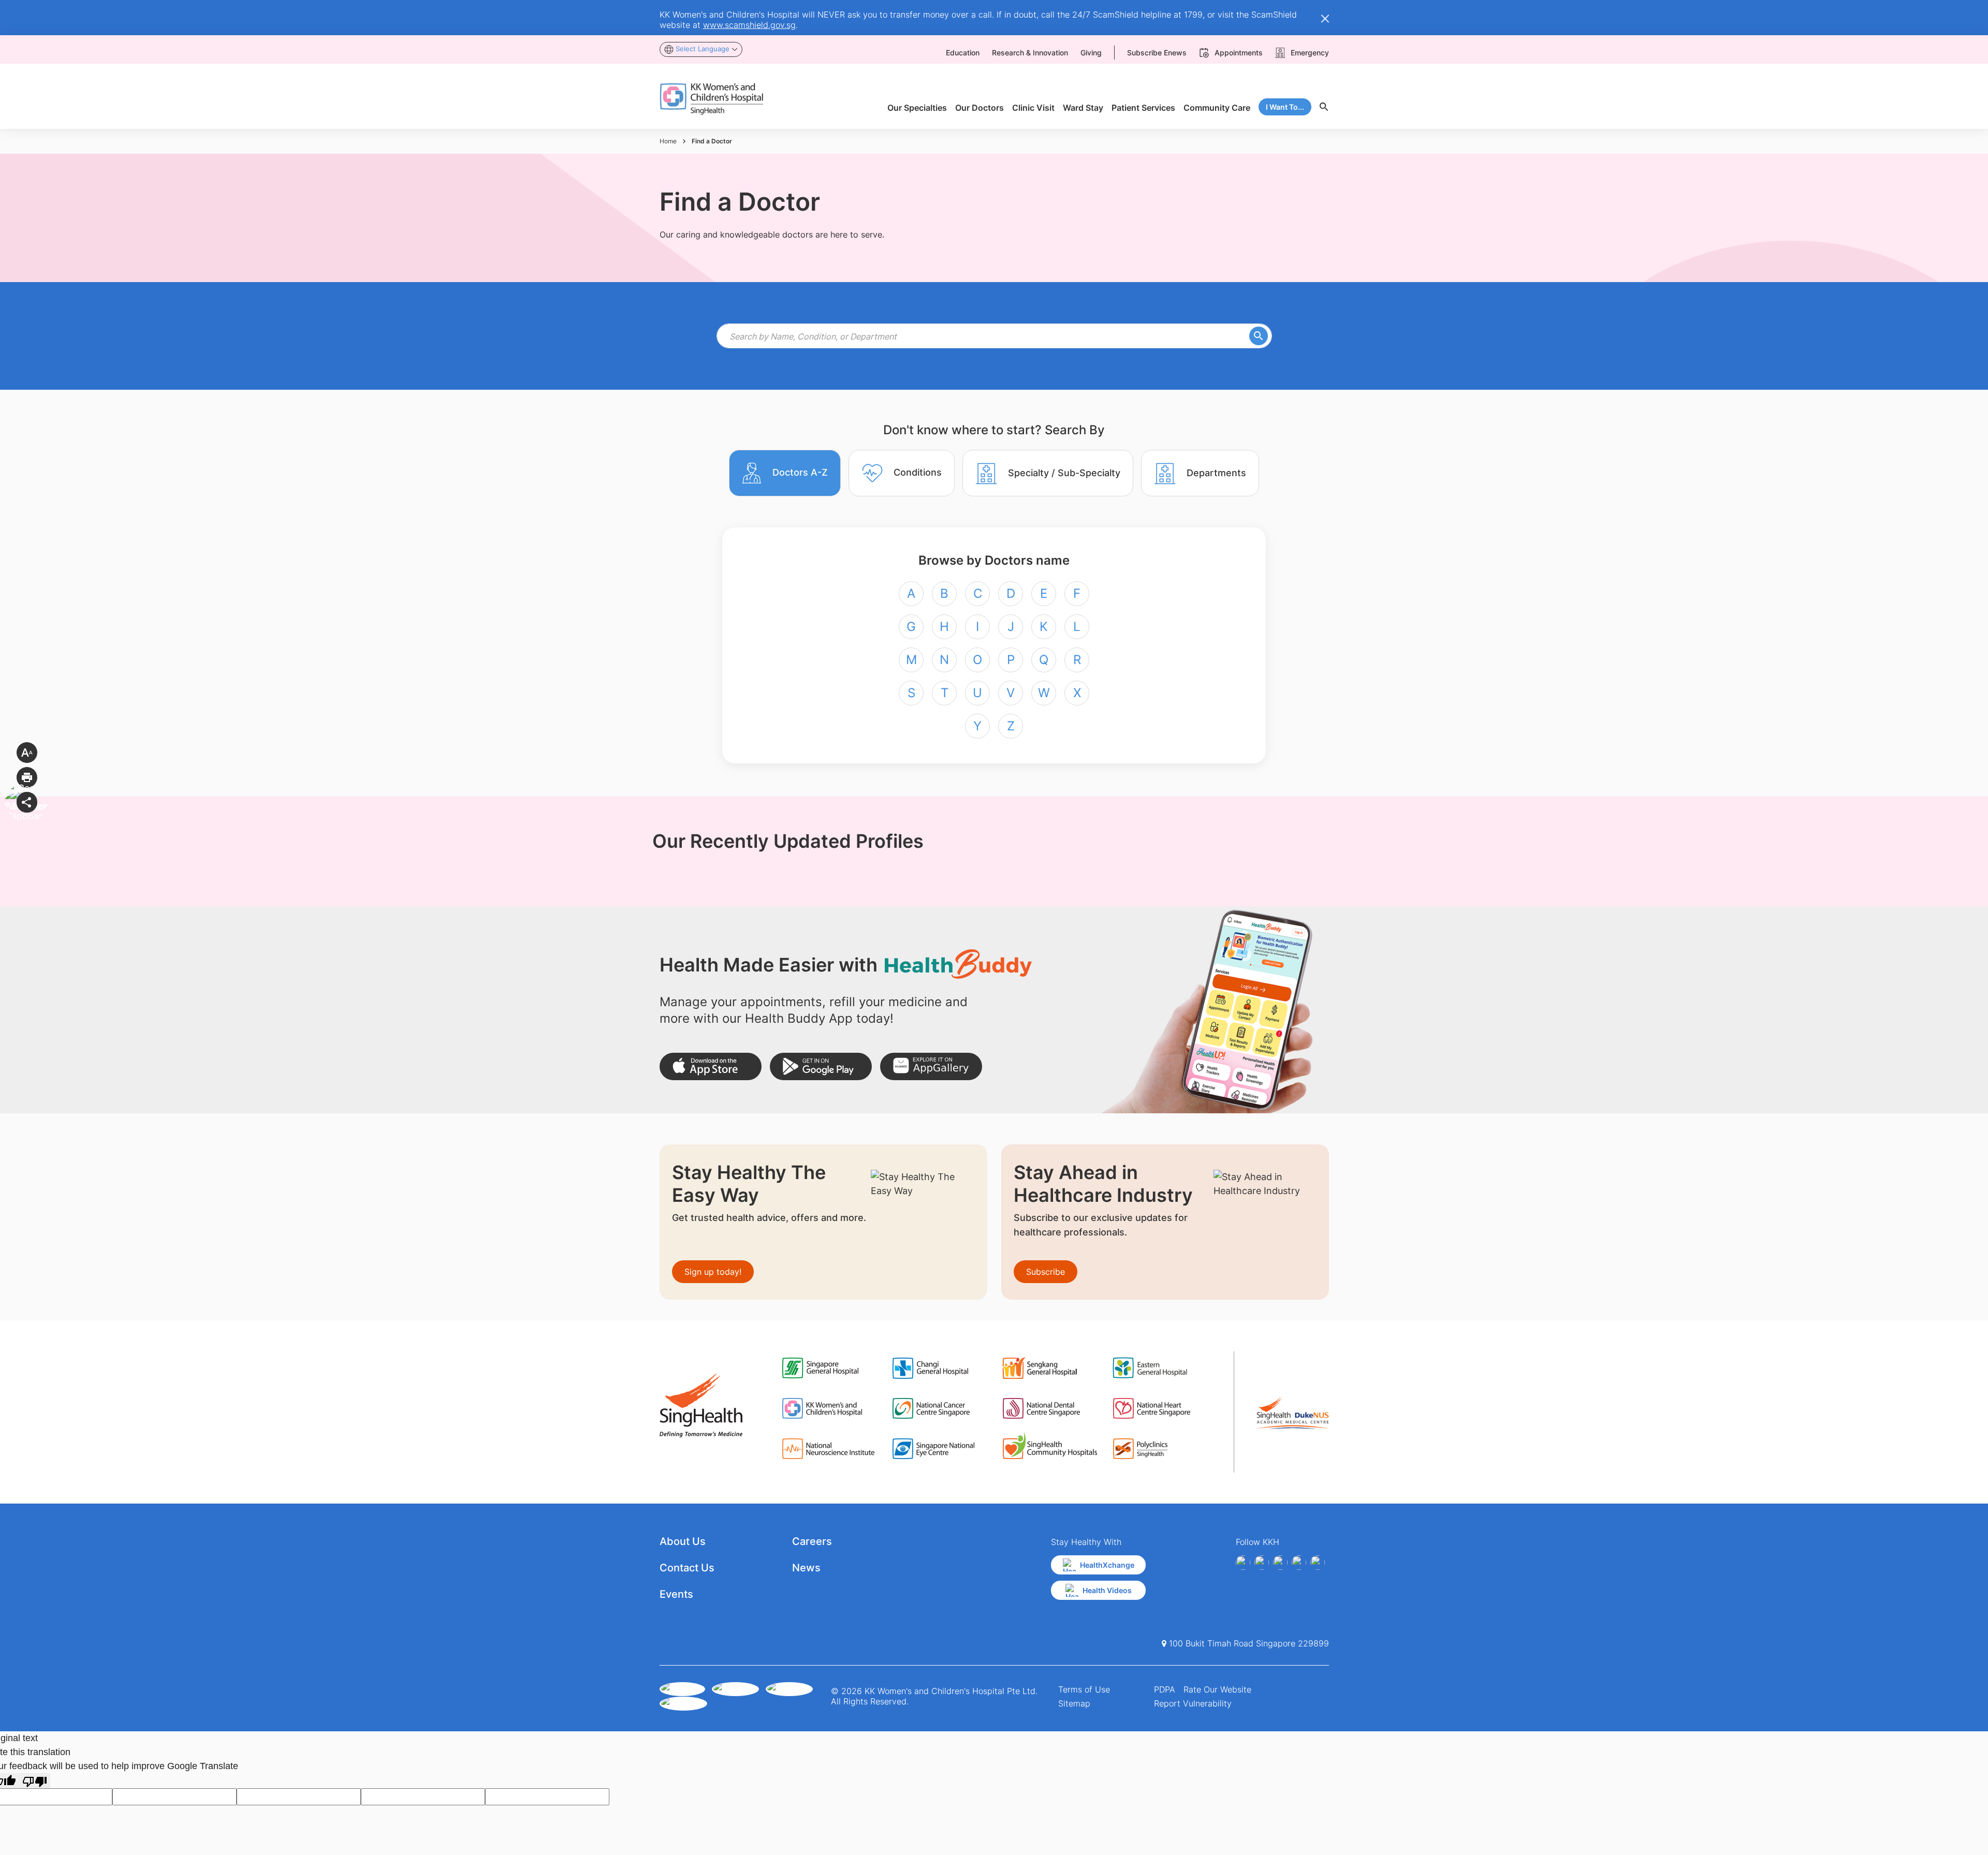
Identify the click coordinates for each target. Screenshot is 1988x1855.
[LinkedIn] (1299, 1563)
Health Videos (1107, 1590)
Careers (812, 1541)
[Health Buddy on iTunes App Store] (711, 1066)
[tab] (785, 473)
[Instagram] (1280, 1563)
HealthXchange (1107, 1565)
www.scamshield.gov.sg (749, 25)
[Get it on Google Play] (821, 1066)
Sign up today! (713, 1272)
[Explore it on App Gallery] (931, 1066)
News (806, 1568)
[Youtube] (1262, 1563)
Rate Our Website (1217, 1689)
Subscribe (1046, 1272)
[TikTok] (1318, 1563)
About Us (683, 1541)
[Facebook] (1243, 1563)
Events (676, 1594)
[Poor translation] (35, 1781)
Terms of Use (1084, 1689)
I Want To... (1285, 107)
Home (668, 141)
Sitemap (1074, 1703)
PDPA (1165, 1689)
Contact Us (687, 1568)
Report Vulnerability (1193, 1703)
